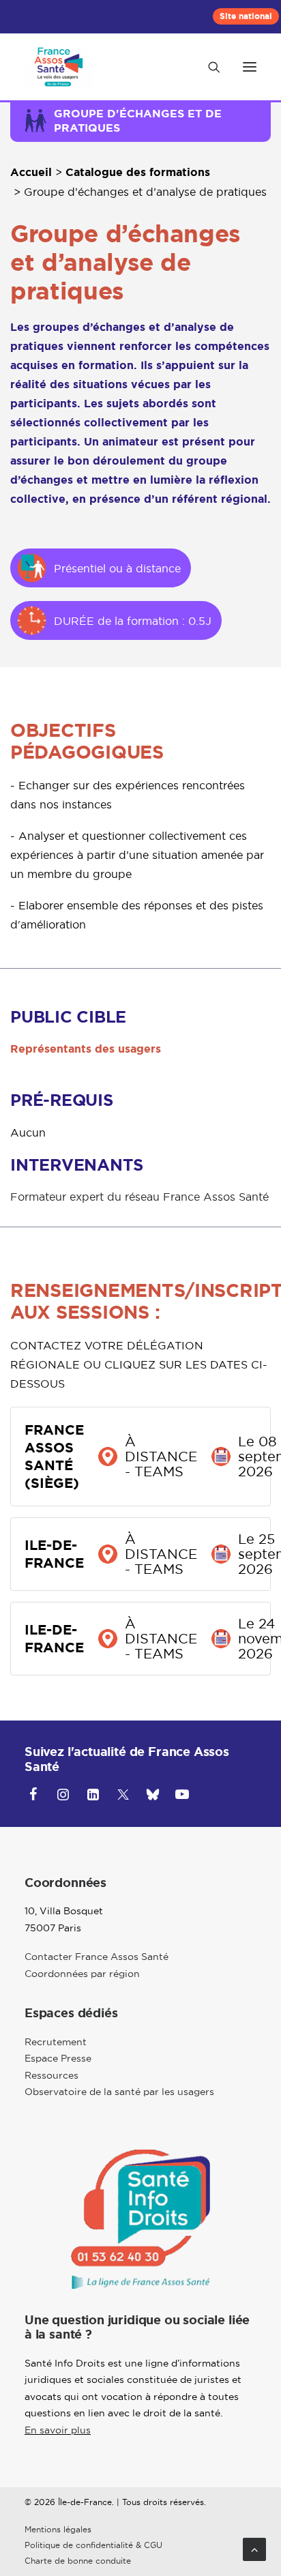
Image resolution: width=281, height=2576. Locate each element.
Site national (246, 16)
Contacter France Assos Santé (97, 1957)
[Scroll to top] (254, 2548)
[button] (250, 67)
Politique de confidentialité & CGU (93, 2545)
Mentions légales (58, 2530)
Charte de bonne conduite (78, 2561)
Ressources (51, 2075)
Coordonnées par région (82, 1974)
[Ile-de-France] (59, 67)
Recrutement (56, 2042)
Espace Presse (58, 2058)
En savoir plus (58, 2430)
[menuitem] (246, 16)
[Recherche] (208, 67)
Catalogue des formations (138, 172)
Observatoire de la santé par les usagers (119, 2092)
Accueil (31, 172)
